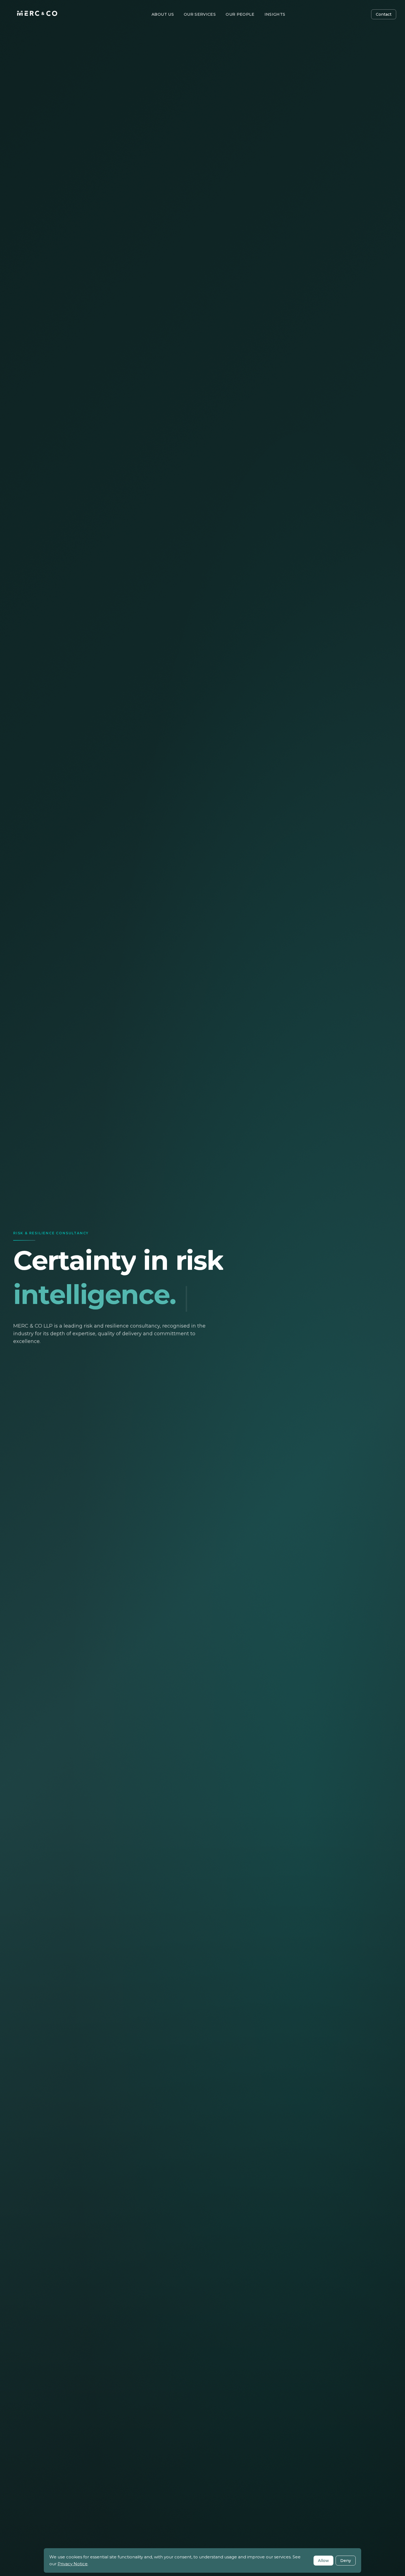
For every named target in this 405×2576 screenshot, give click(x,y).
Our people (240, 14)
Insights (275, 14)
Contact (384, 14)
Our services (200, 14)
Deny (346, 2561)
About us (163, 14)
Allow (323, 2561)
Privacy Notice (73, 2564)
